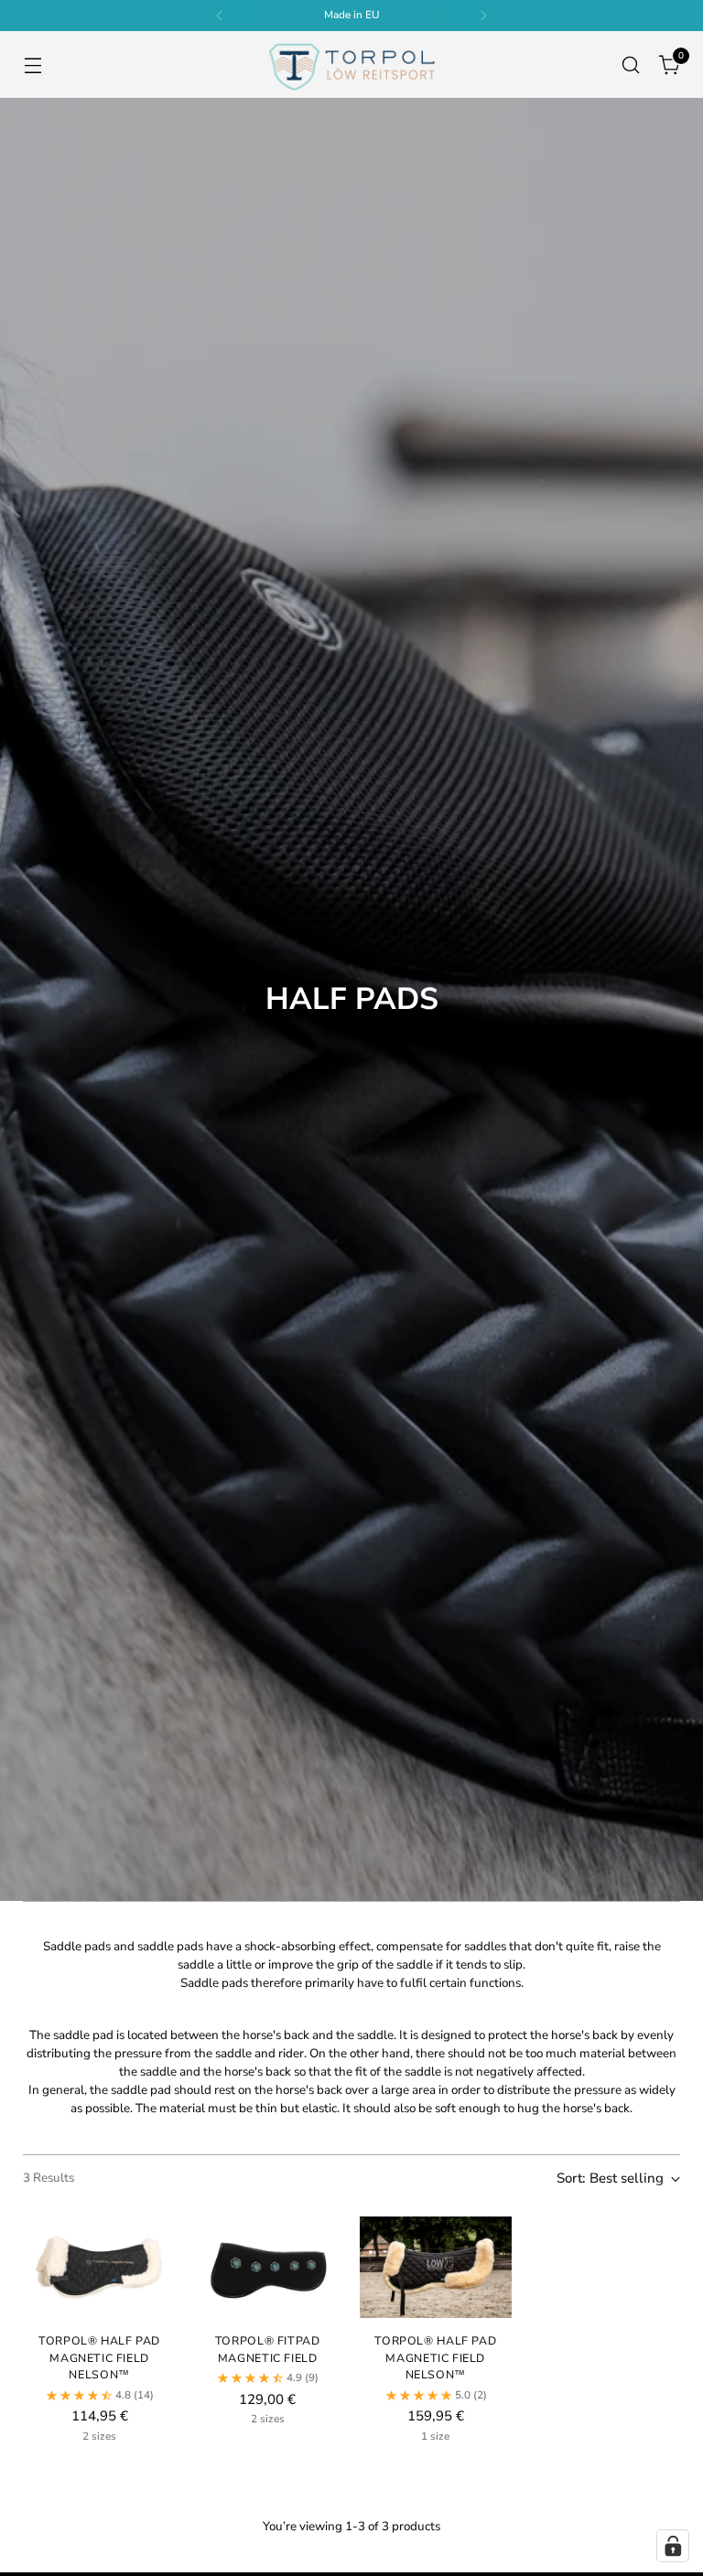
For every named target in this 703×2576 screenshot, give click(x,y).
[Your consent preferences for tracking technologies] (673, 2546)
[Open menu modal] (32, 64)
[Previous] (220, 16)
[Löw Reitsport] (351, 64)
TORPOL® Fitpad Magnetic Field (268, 2349)
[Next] (483, 16)
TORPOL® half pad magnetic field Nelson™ (99, 2357)
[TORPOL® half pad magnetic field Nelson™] (99, 2267)
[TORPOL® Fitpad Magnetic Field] (268, 2267)
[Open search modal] (631, 64)
